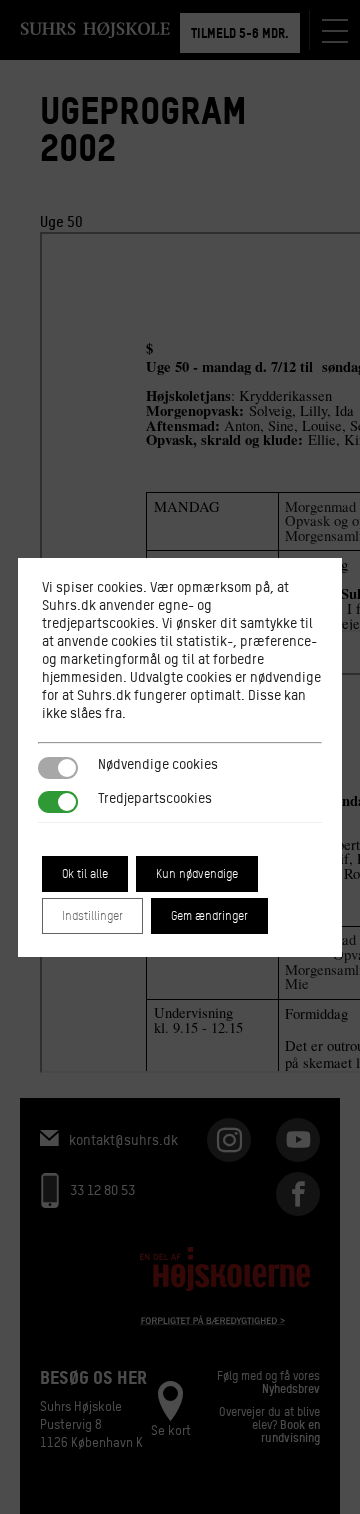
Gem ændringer (209, 916)
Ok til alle (85, 874)
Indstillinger (92, 916)
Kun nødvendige (197, 874)
